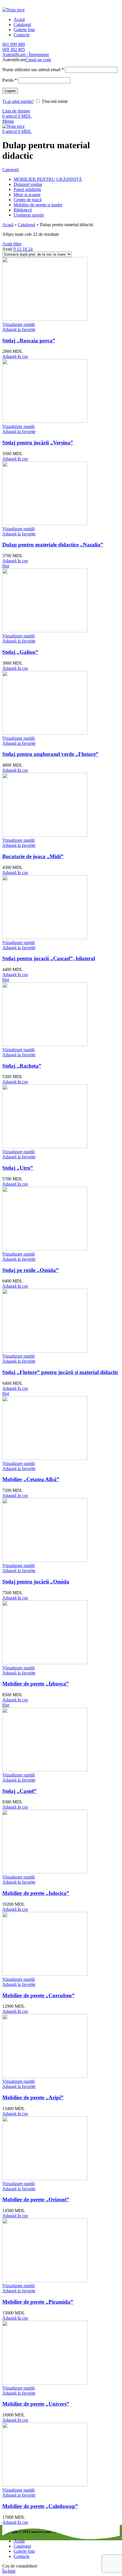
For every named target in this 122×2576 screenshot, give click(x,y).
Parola (10, 80)
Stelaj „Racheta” (22, 1066)
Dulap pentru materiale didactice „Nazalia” (53, 545)
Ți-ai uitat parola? (18, 101)
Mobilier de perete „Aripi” (33, 2097)
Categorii (10, 170)
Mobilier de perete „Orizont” (36, 2199)
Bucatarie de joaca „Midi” (33, 856)
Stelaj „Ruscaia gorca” (29, 341)
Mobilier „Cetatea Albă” (31, 1479)
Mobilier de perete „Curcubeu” (38, 1995)
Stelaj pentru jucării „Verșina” (38, 443)
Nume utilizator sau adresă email (33, 70)
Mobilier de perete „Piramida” (38, 2302)
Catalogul (27, 225)
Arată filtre (12, 244)
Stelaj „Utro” (18, 1168)
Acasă (8, 225)
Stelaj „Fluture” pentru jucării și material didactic (60, 1372)
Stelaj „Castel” (19, 1791)
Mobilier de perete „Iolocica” (36, 1893)
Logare (10, 91)
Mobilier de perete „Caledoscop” (40, 2506)
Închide (9, 2571)
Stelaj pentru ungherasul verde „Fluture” (50, 754)
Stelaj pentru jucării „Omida (36, 1582)
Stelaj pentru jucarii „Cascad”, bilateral (49, 958)
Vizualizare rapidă (18, 324)
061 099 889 (14, 44)
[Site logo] (13, 10)
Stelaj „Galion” (20, 652)
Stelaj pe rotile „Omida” (30, 1270)
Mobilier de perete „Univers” (36, 2404)
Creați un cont (38, 60)
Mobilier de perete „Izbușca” (36, 1684)
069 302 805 (14, 49)
